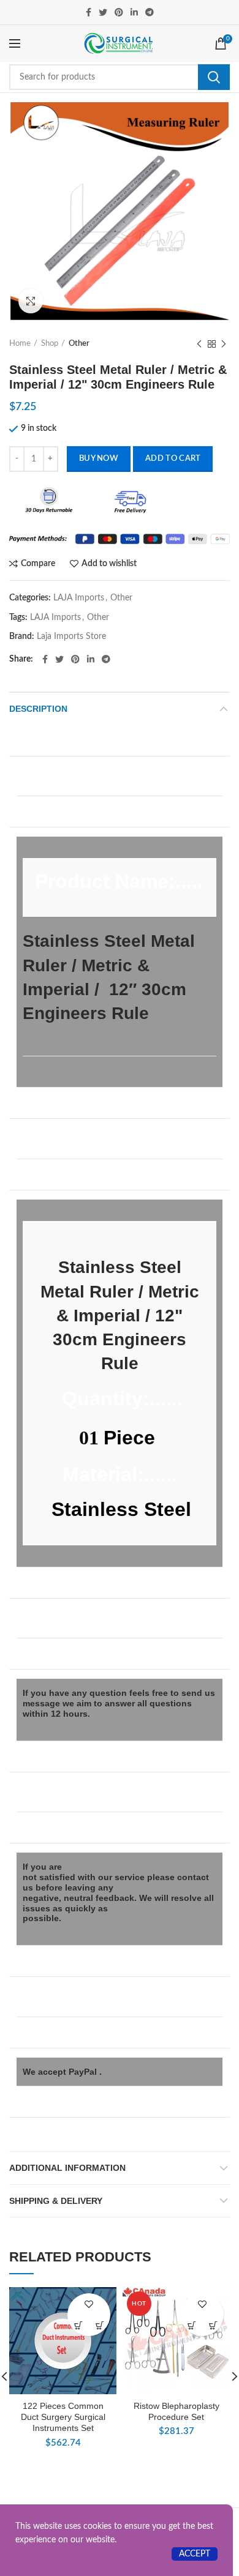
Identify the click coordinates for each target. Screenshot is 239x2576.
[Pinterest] (119, 12)
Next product (224, 344)
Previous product (199, 344)
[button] (100, 2325)
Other (79, 344)
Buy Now (99, 459)
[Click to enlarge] (31, 301)
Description (38, 709)
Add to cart (173, 459)
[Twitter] (103, 12)
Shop (50, 344)
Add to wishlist (109, 564)
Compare (38, 564)
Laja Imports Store (71, 637)
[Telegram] (150, 12)
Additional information (67, 2168)
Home (20, 344)
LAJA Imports (79, 598)
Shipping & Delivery (56, 2201)
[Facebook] (89, 12)
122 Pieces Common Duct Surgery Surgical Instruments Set (63, 2417)
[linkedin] (134, 12)
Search (214, 77)
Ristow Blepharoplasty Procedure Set (176, 2411)
